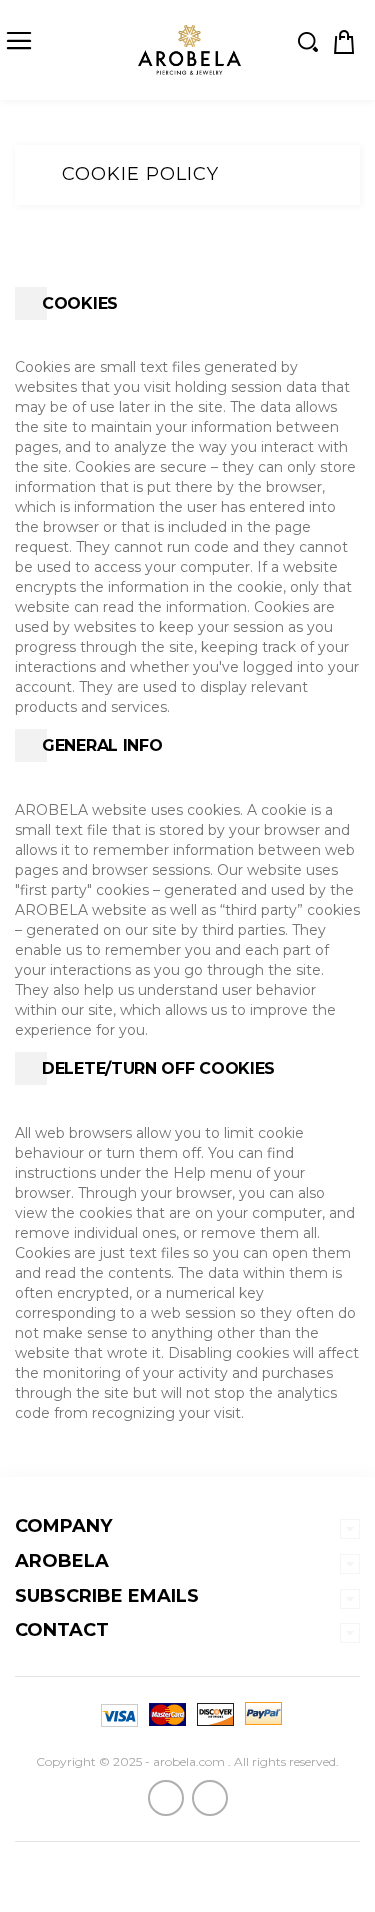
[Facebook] (166, 1798)
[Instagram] (210, 1798)
